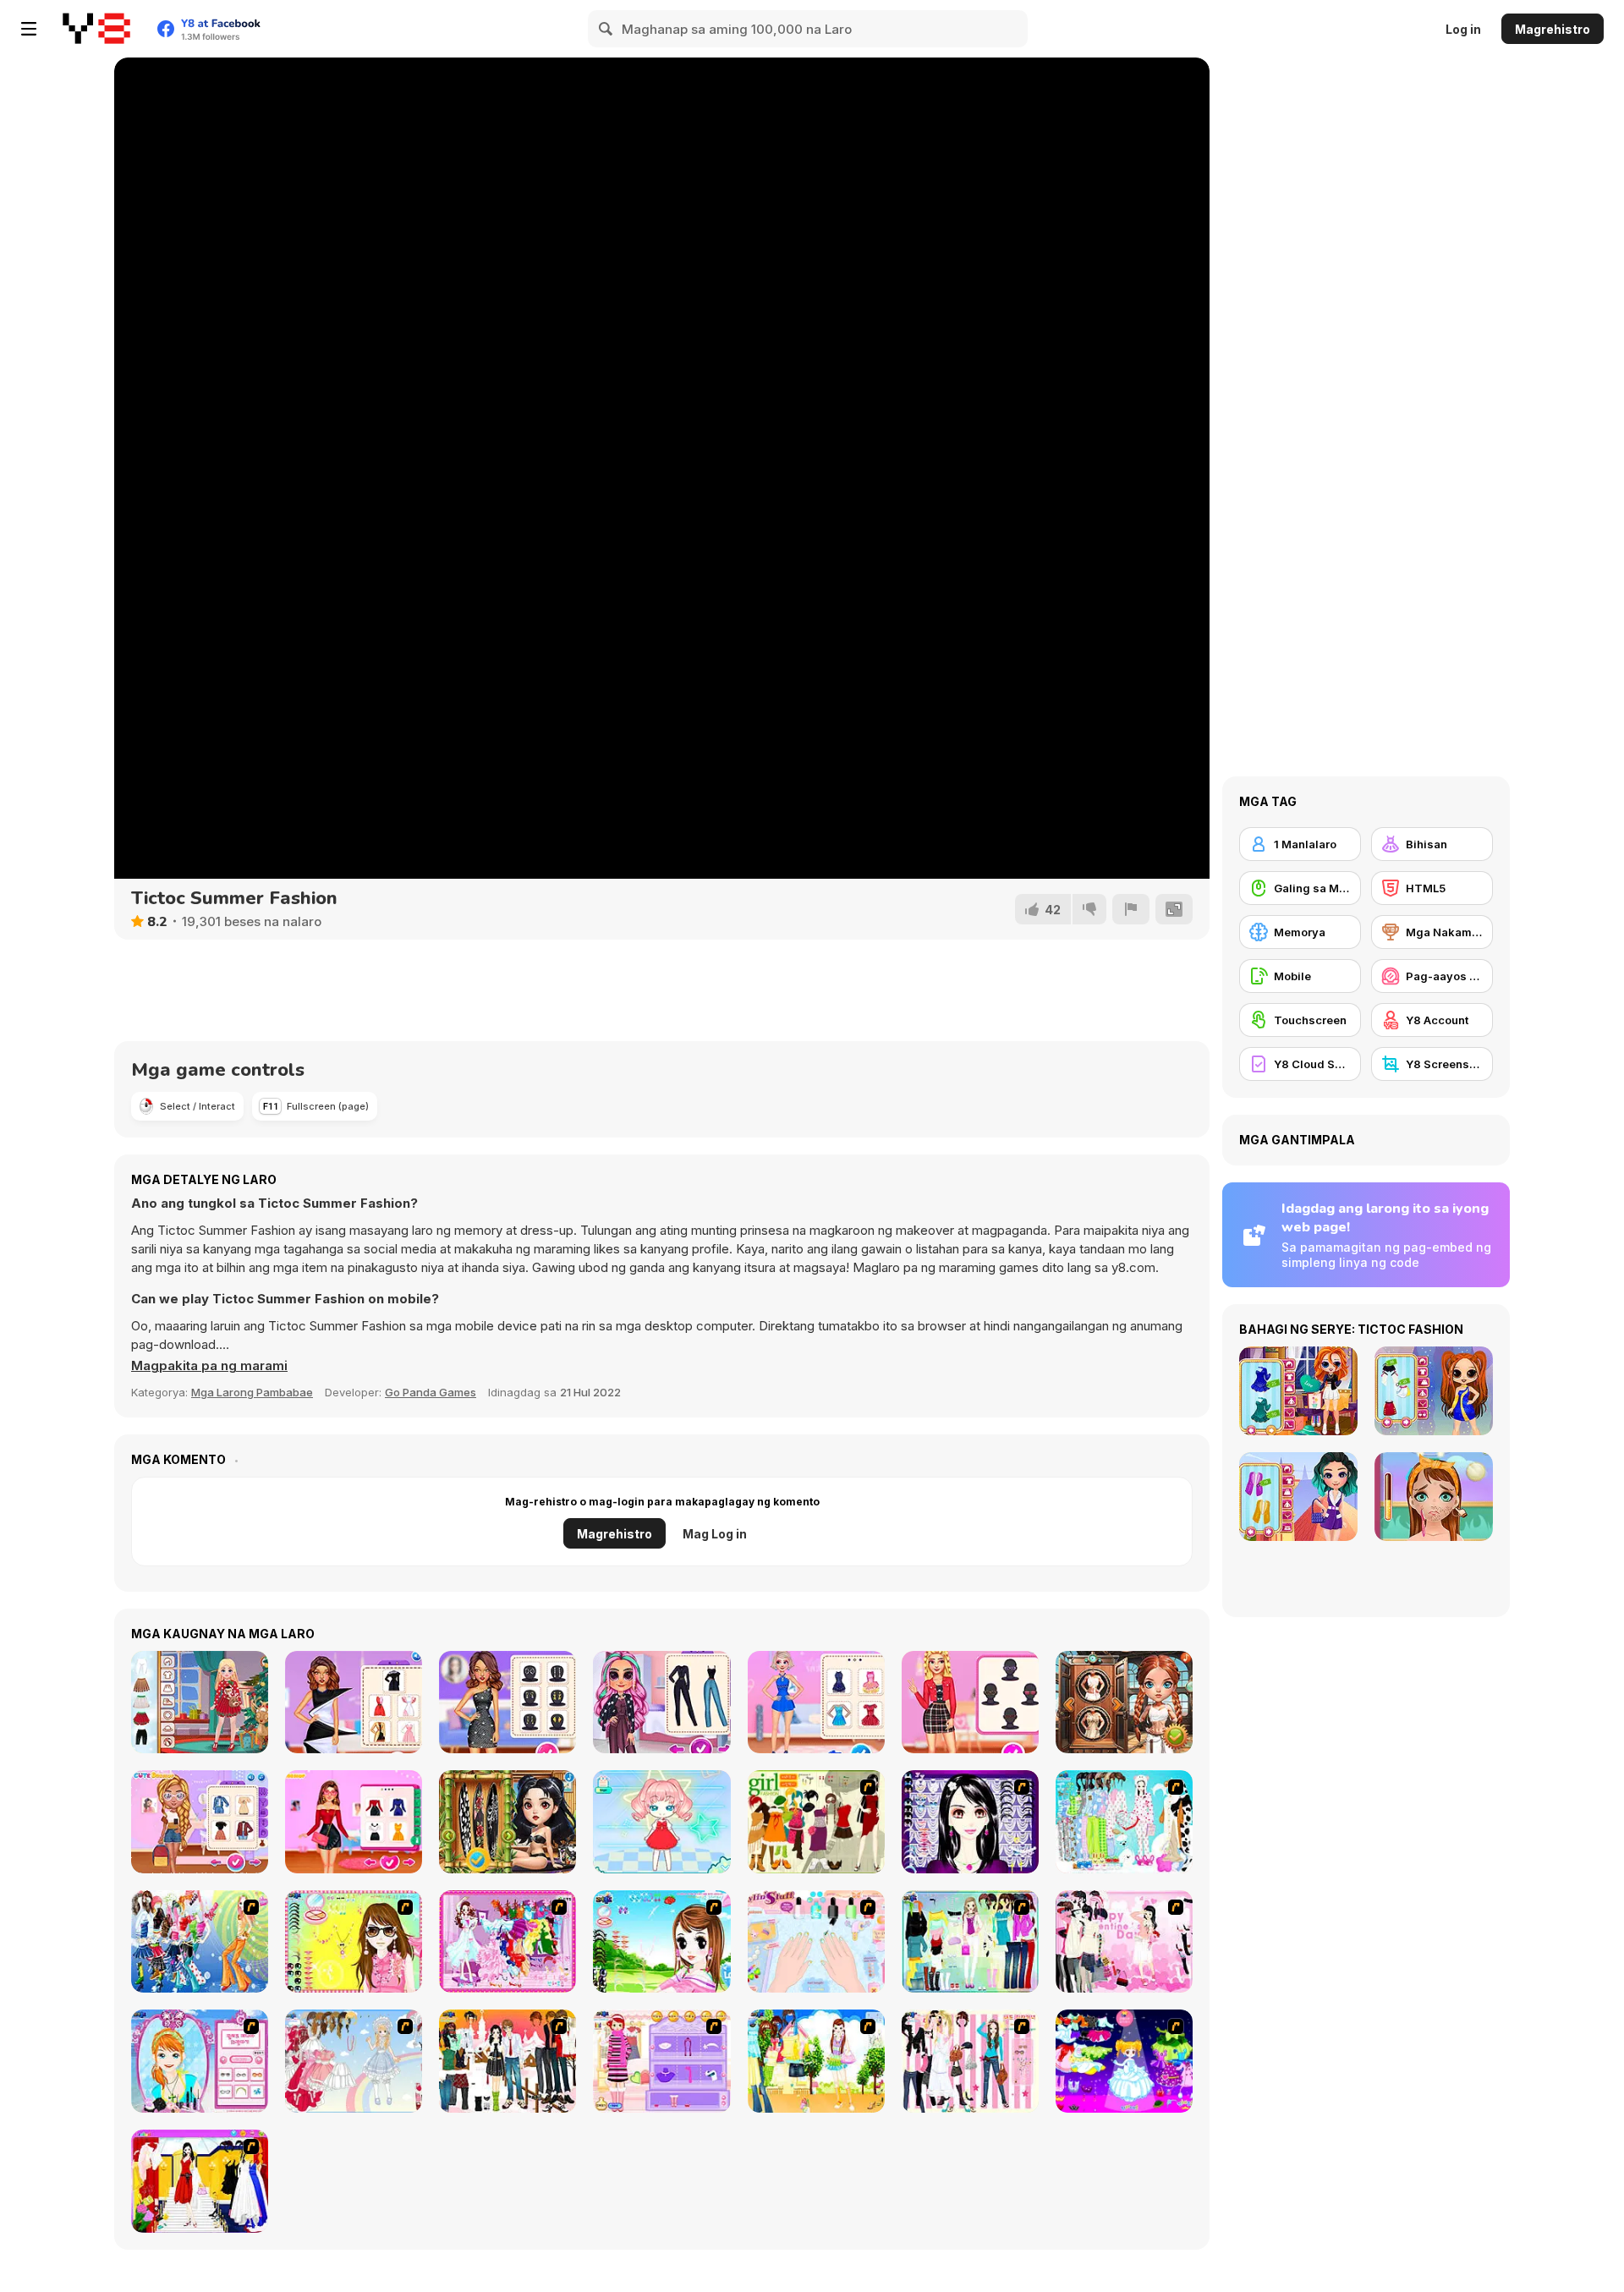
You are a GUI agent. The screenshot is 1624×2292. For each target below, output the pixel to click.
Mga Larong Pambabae (252, 1392)
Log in (1463, 29)
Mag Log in (715, 1534)
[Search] (606, 29)
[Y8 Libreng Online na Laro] (96, 29)
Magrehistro (1553, 29)
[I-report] (1131, 909)
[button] (209, 1366)
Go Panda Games (431, 1392)
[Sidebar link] (29, 29)
